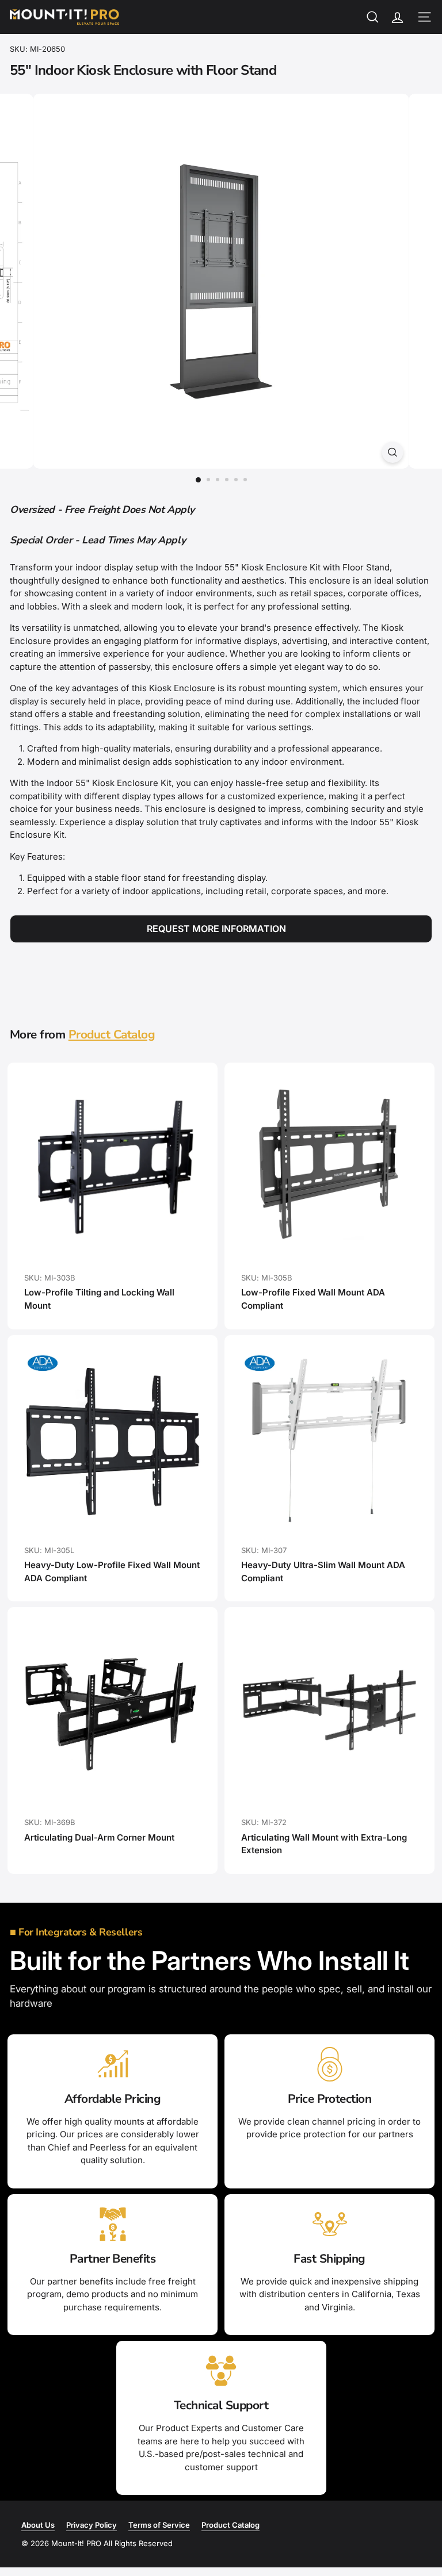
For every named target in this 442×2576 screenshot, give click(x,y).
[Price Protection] (329, 2064)
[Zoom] (392, 452)
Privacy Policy (92, 2525)
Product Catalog (112, 1034)
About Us (38, 2525)
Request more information (216, 929)
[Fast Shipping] (329, 2224)
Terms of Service (159, 2525)
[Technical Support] (221, 2371)
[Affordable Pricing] (113, 2064)
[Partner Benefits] (113, 2224)
